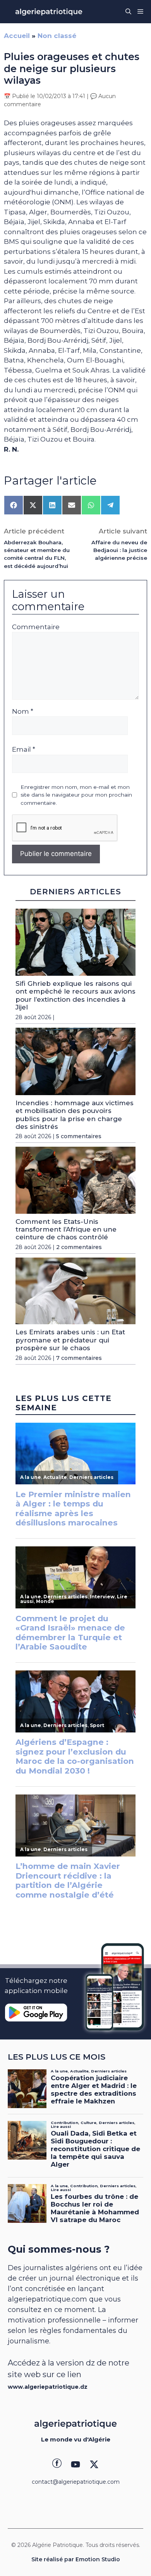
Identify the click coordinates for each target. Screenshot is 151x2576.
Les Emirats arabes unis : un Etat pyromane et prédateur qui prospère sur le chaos (70, 1340)
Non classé (57, 36)
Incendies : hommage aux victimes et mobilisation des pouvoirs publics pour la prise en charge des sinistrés (75, 1115)
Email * (24, 749)
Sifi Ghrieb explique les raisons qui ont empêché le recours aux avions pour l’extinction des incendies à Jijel (75, 995)
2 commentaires (79, 1247)
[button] (128, 12)
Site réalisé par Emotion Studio (76, 2559)
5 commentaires (79, 1136)
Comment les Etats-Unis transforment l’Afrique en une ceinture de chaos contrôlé (66, 1229)
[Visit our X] (94, 2464)
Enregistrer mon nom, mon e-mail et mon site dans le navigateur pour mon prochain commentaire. (76, 795)
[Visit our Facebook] (57, 2464)
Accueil (17, 36)
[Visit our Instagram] (75, 2464)
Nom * (23, 711)
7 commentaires (79, 1358)
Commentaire (36, 627)
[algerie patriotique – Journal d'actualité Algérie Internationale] (49, 12)
